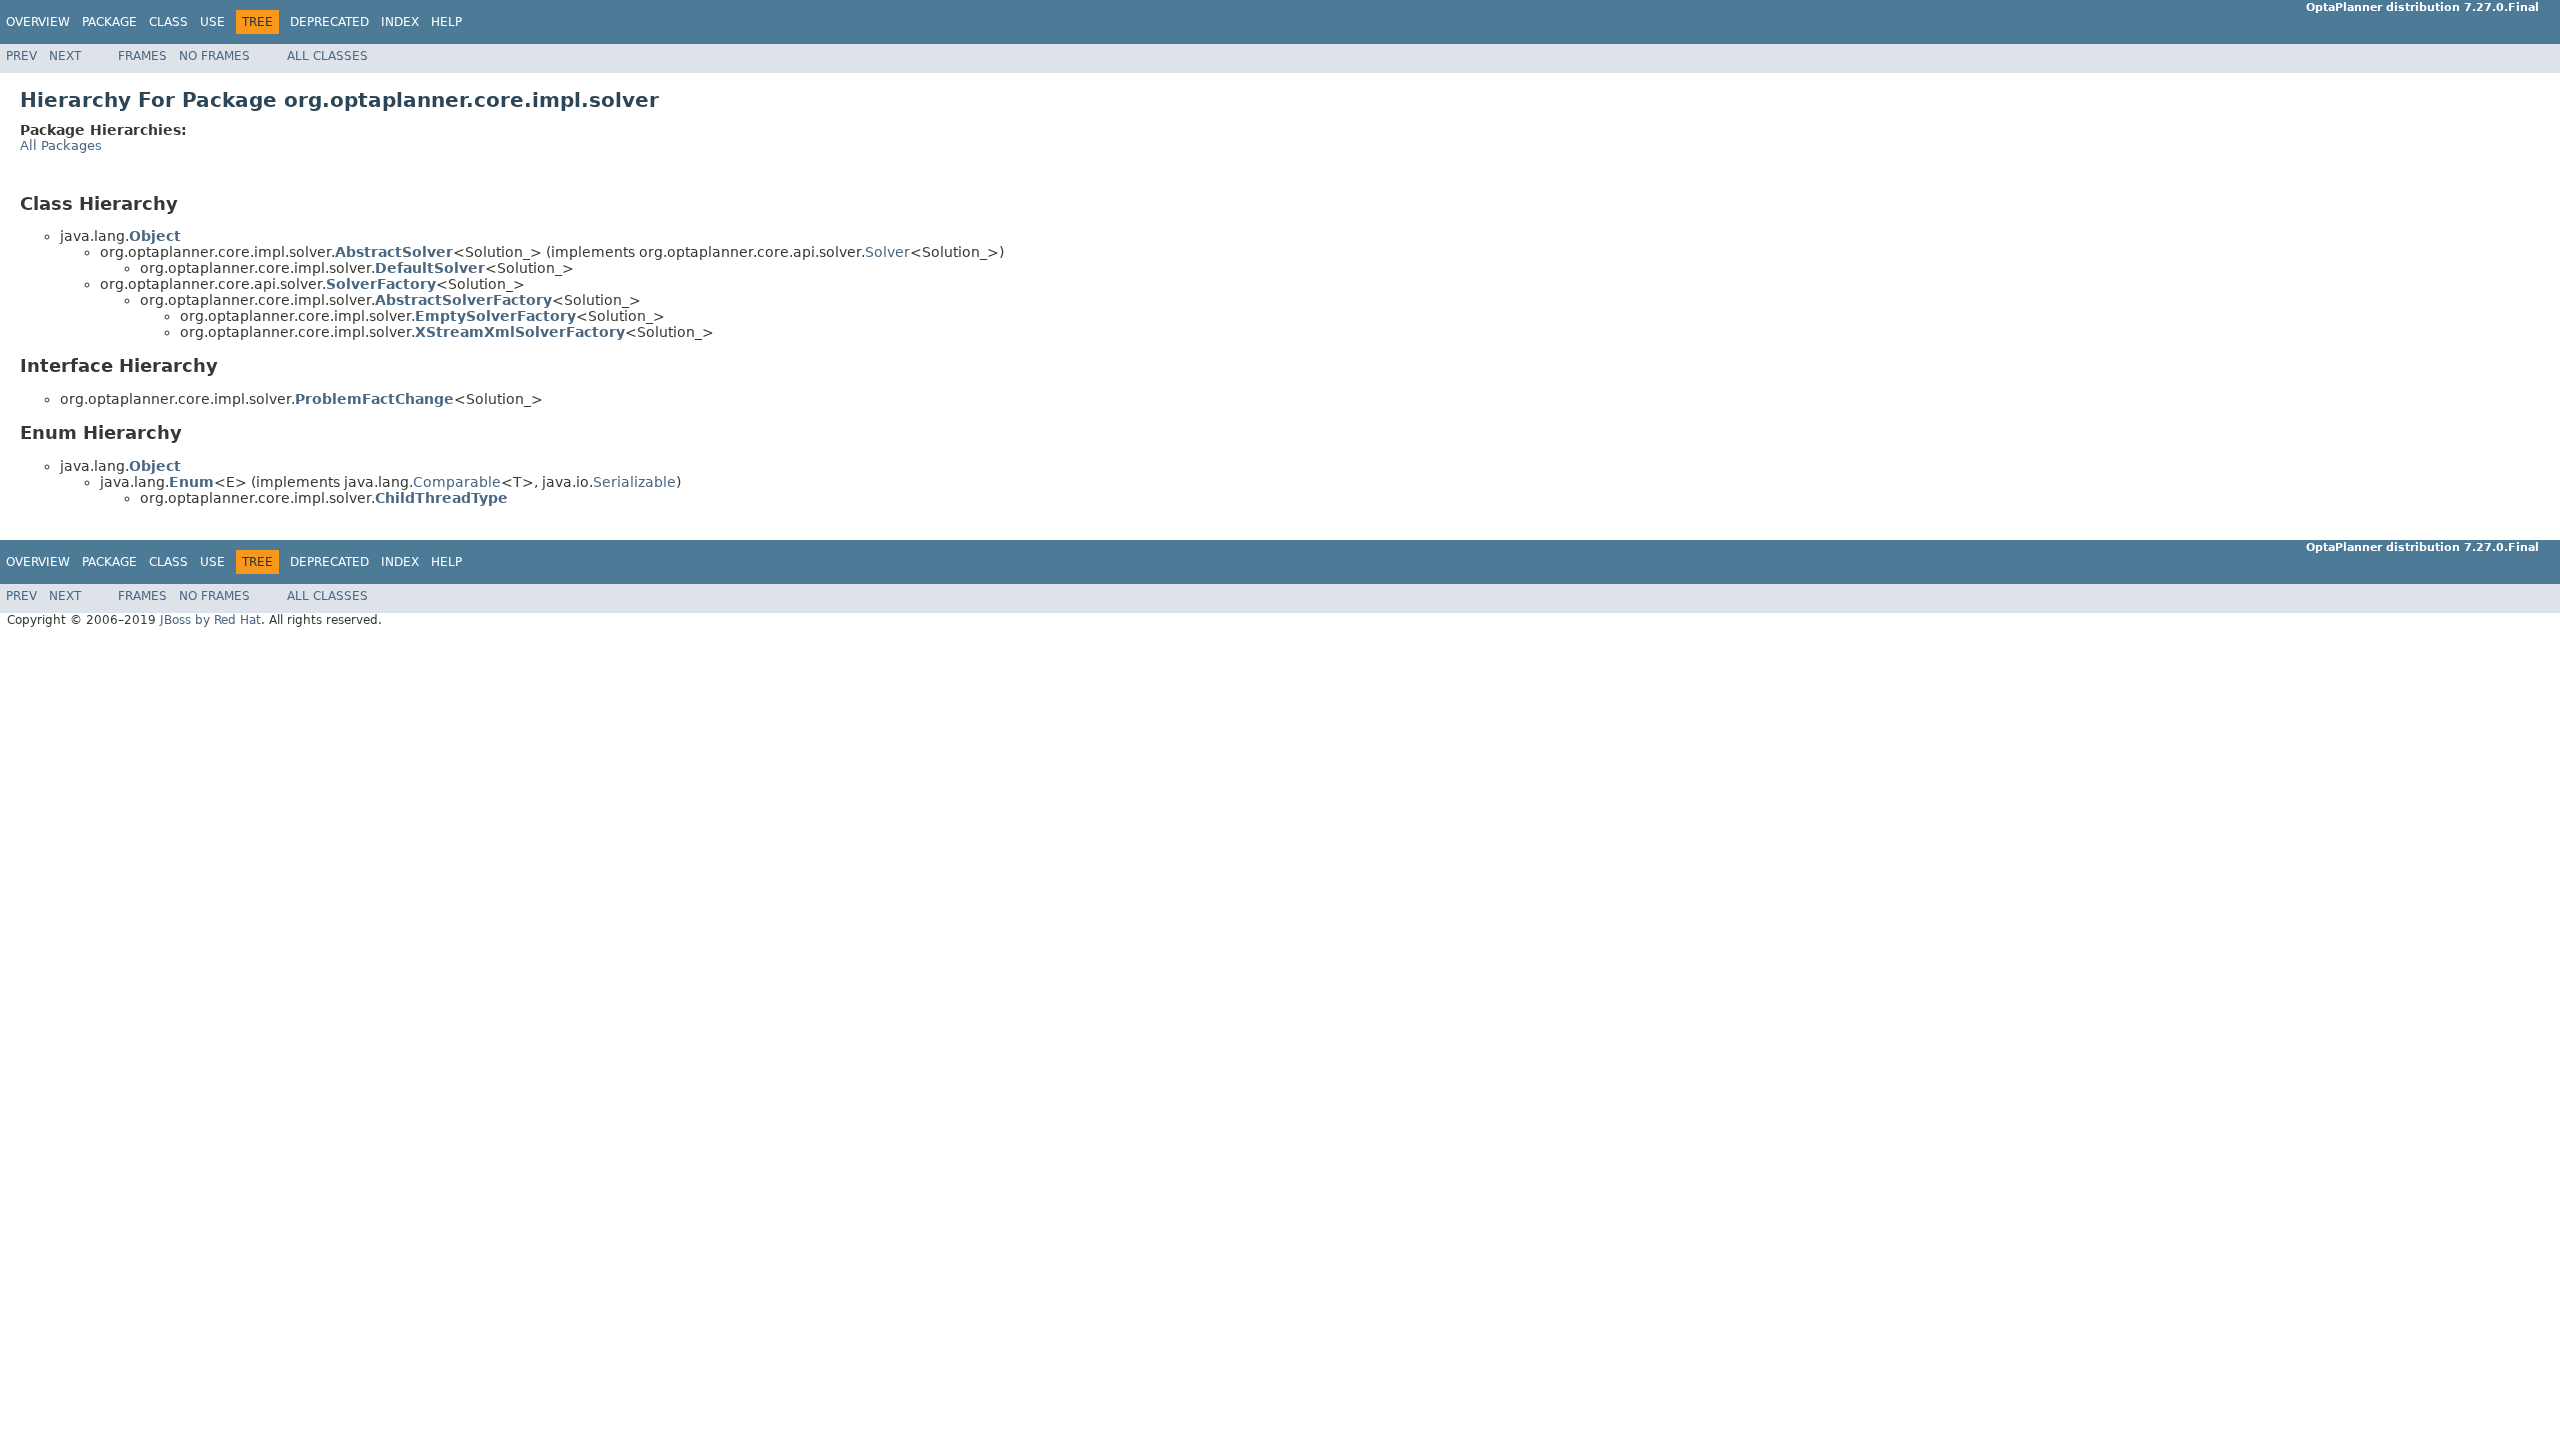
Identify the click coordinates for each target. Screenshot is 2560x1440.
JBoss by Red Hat (210, 620)
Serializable (634, 482)
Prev (21, 56)
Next (65, 56)
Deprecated (329, 22)
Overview (38, 22)
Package (109, 22)
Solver (887, 252)
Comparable (457, 482)
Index (400, 22)
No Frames (214, 56)
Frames (142, 56)
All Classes (327, 56)
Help (446, 22)
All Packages (61, 145)
